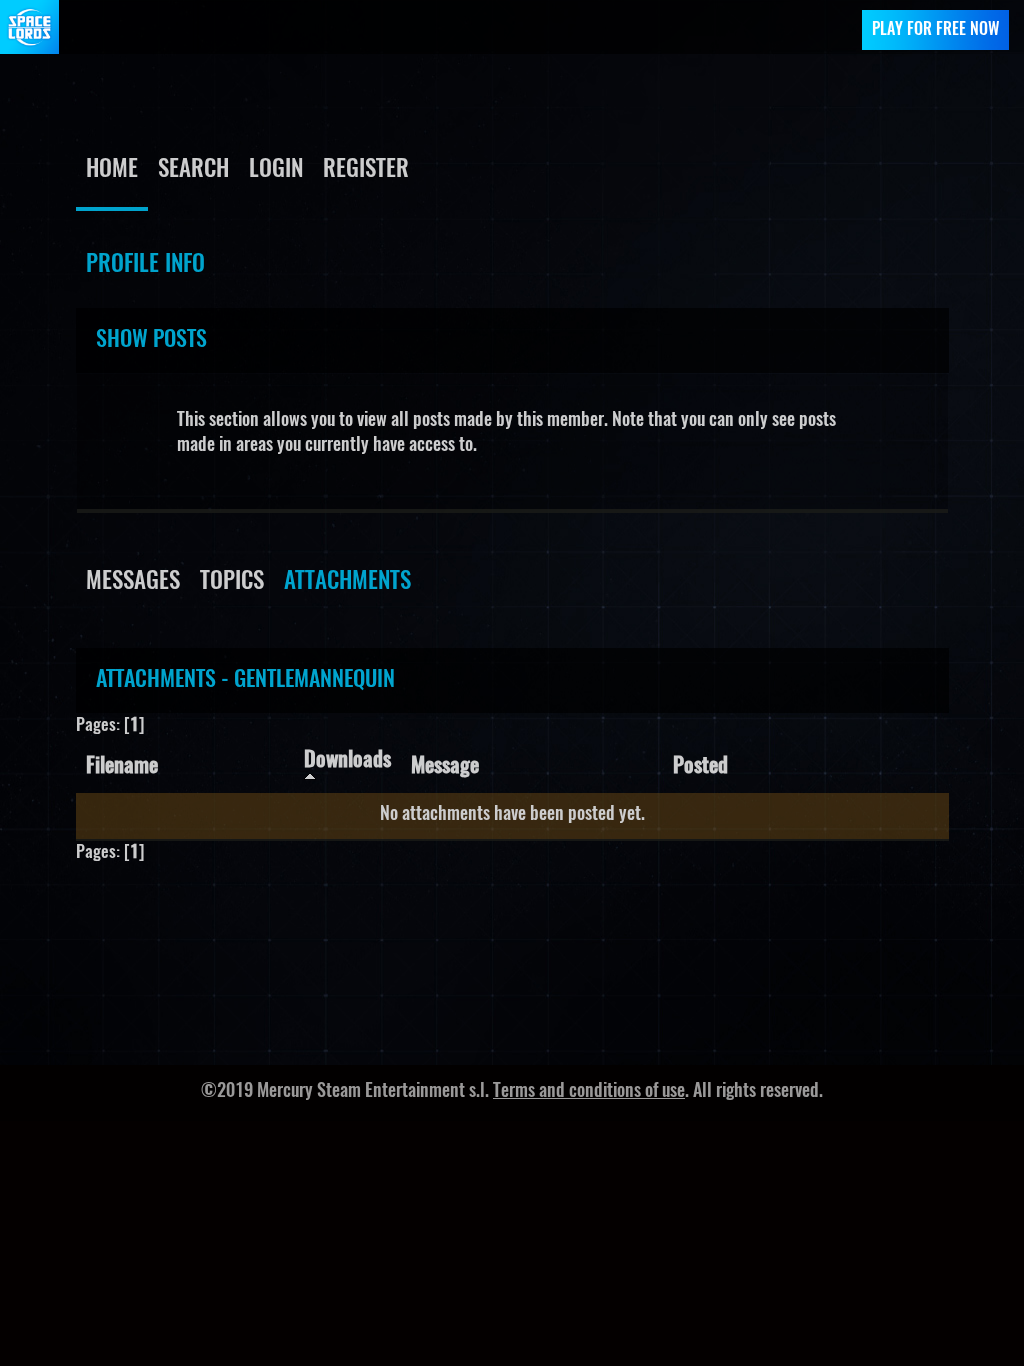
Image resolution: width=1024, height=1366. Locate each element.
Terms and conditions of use (589, 1092)
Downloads (347, 760)
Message (445, 766)
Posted (700, 766)
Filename (122, 766)
